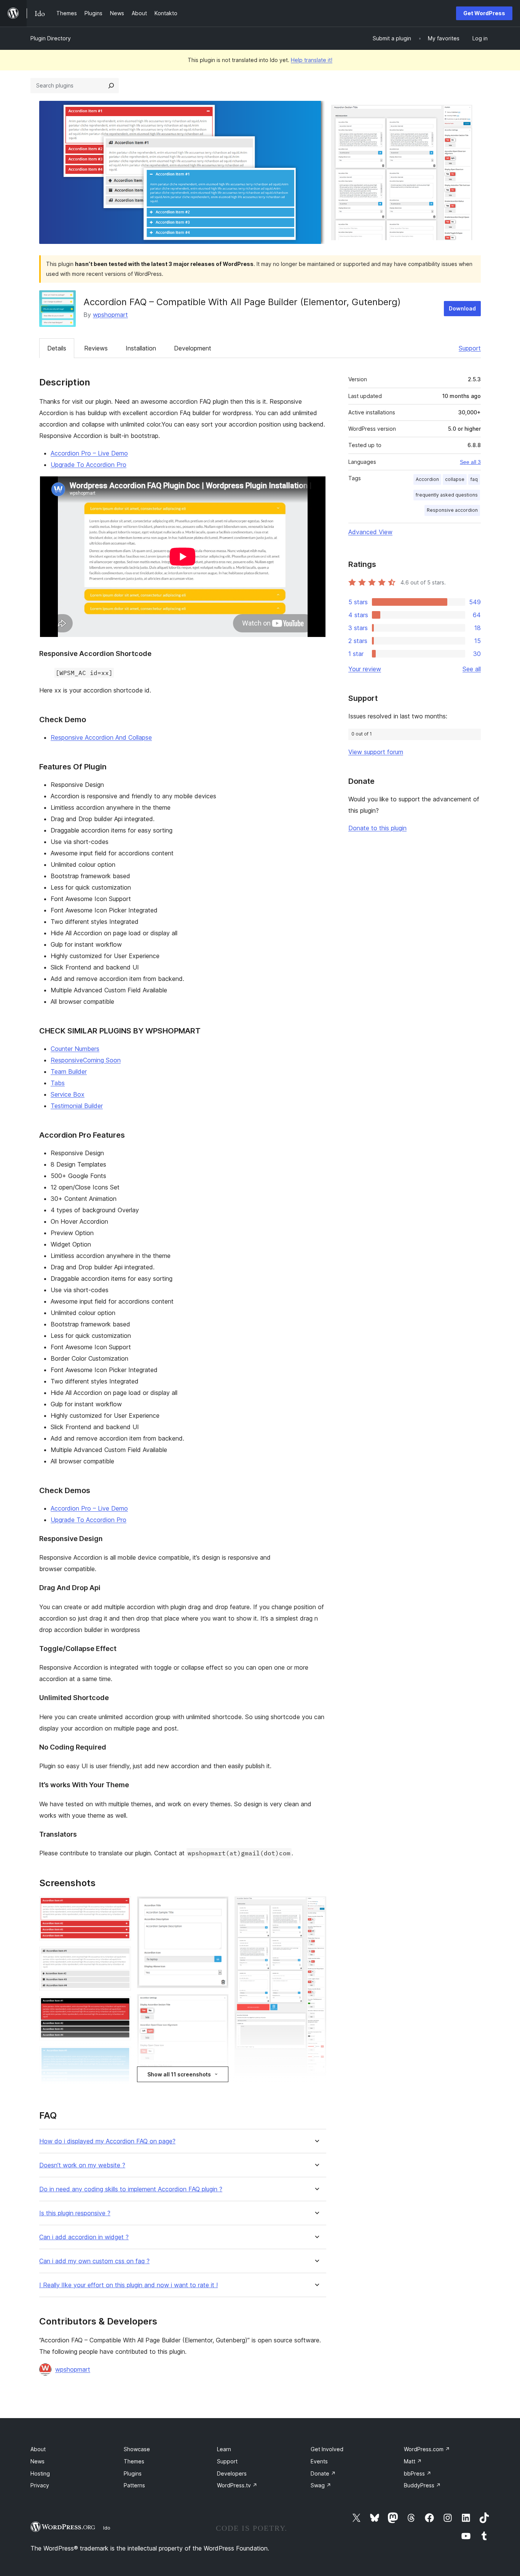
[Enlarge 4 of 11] (121, 2057)
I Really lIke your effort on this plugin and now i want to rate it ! (128, 2285)
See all (472, 669)
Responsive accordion (452, 510)
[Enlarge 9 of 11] (316, 1907)
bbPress (418, 2473)
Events (319, 2461)
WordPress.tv (237, 2485)
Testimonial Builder (77, 1106)
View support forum (376, 752)
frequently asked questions (447, 495)
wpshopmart (110, 315)
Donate (323, 2473)
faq (474, 479)
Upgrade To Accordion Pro (89, 465)
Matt (413, 2461)
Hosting (40, 2473)
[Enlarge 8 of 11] (218, 2004)
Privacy (40, 2485)
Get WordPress (484, 13)
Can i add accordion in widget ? (84, 2237)
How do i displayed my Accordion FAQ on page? (107, 2141)
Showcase (137, 2449)
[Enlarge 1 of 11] (121, 1907)
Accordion (427, 479)
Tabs (58, 1083)
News (37, 2461)
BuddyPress (422, 2485)
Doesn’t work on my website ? (82, 2165)
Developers (232, 2473)
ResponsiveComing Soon (86, 1060)
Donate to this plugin (377, 828)
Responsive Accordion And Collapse (101, 737)
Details (57, 348)
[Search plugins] (111, 86)
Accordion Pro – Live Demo (89, 453)
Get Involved (327, 2449)
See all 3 (470, 462)
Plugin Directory (51, 38)
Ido (107, 2528)
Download (462, 308)
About (38, 2449)
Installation (141, 348)
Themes (134, 2461)
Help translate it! (312, 60)
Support (470, 348)
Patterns (134, 2485)
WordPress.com (427, 2449)
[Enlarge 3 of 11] (121, 2007)
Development (193, 348)
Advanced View (370, 532)
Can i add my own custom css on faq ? (94, 2261)
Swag (321, 2485)
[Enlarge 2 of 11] (121, 1957)
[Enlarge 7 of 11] (218, 1907)
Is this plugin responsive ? (75, 2213)
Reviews (96, 348)
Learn (224, 2449)
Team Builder (69, 1071)
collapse (455, 479)
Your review (365, 669)
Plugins (133, 2473)
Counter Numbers (75, 1049)
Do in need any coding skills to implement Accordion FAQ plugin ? (131, 2189)
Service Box (68, 1094)
